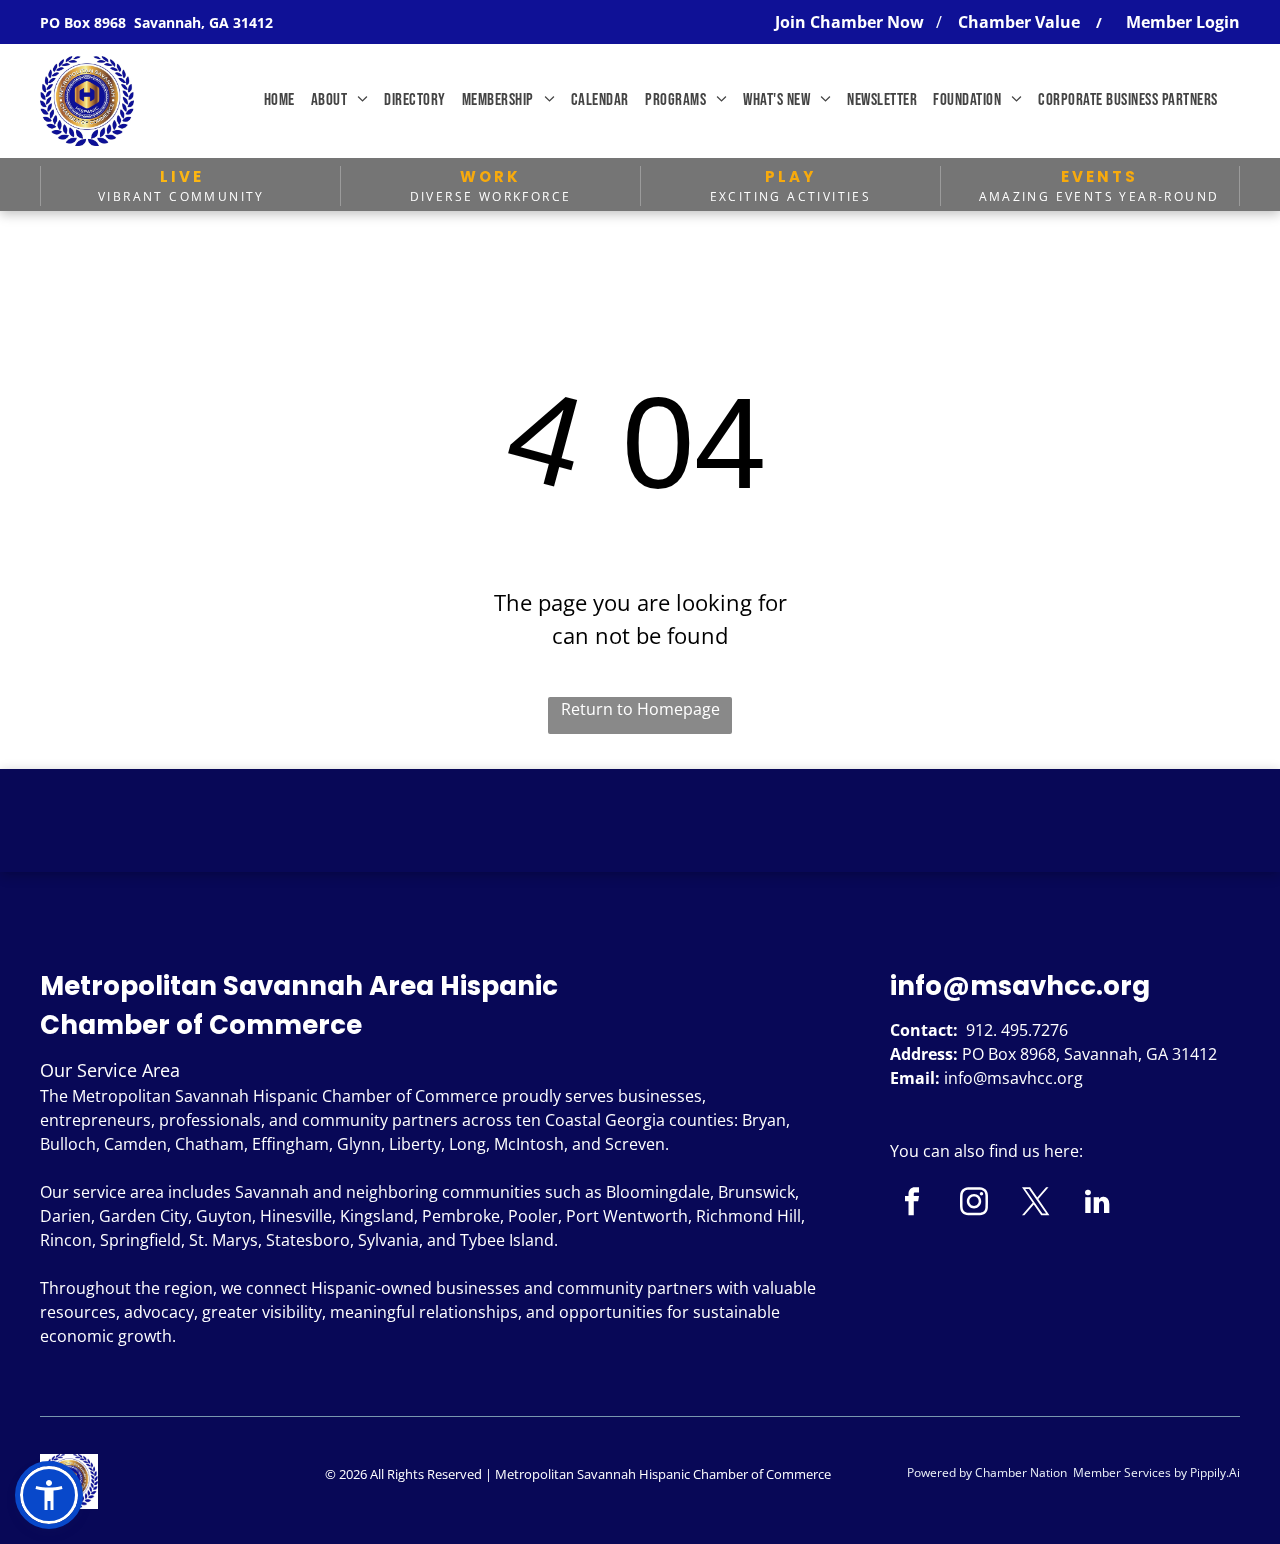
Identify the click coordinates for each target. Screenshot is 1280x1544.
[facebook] (911, 1204)
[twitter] (1035, 1204)
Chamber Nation (1021, 1472)
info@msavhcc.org (1020, 986)
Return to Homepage (640, 709)
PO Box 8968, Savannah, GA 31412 (1089, 1054)
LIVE (182, 176)
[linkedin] (1097, 1204)
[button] (49, 1495)
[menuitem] (279, 101)
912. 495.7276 (1017, 1030)
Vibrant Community (181, 196)
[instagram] (973, 1204)
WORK (490, 176)
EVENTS (1099, 176)
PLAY (790, 176)
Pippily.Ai (1215, 1472)
